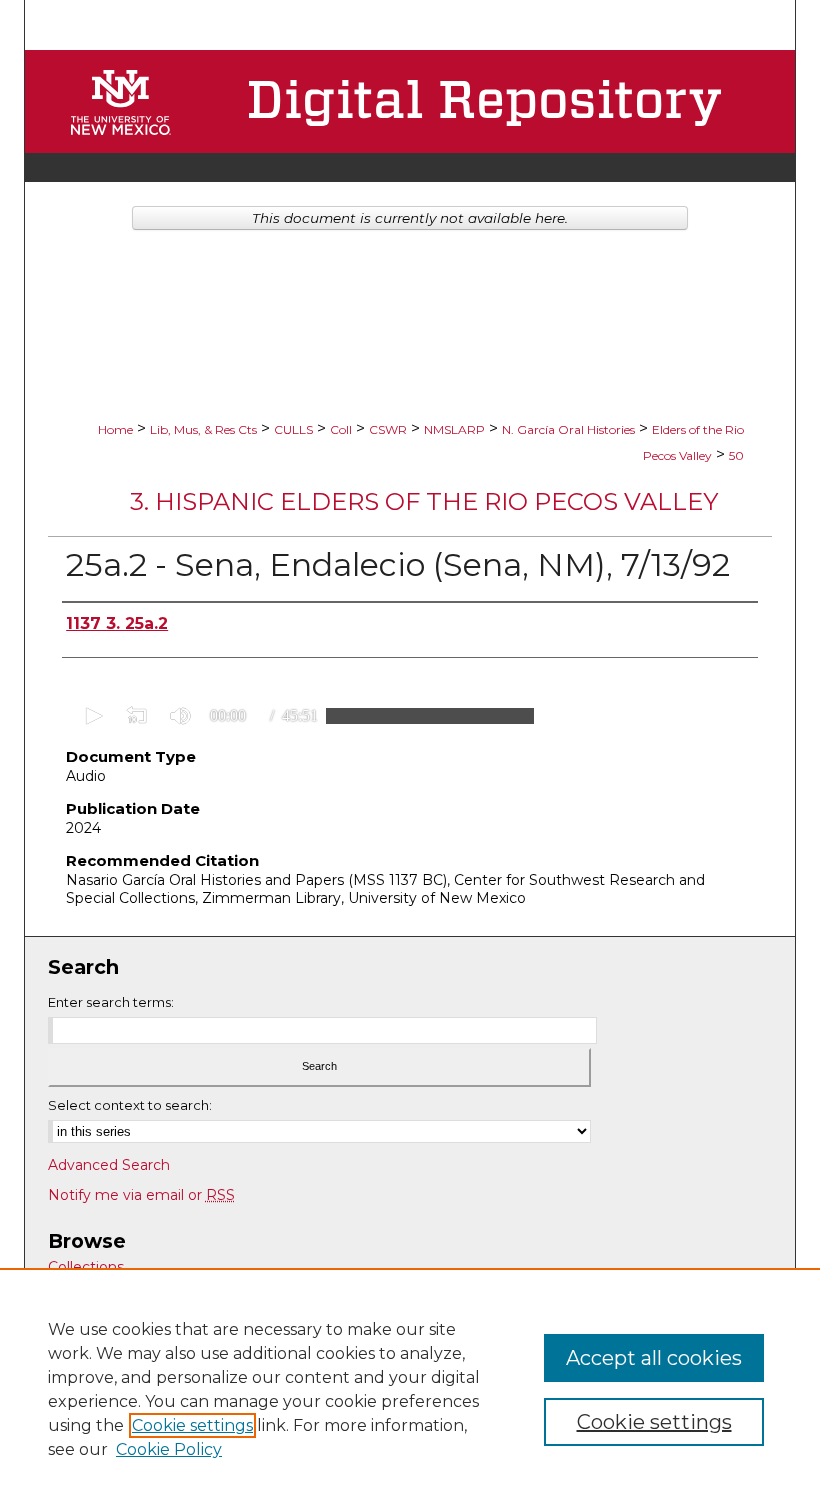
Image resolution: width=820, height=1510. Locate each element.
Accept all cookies (654, 1358)
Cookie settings (192, 1425)
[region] (410, 1389)
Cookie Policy (169, 1449)
